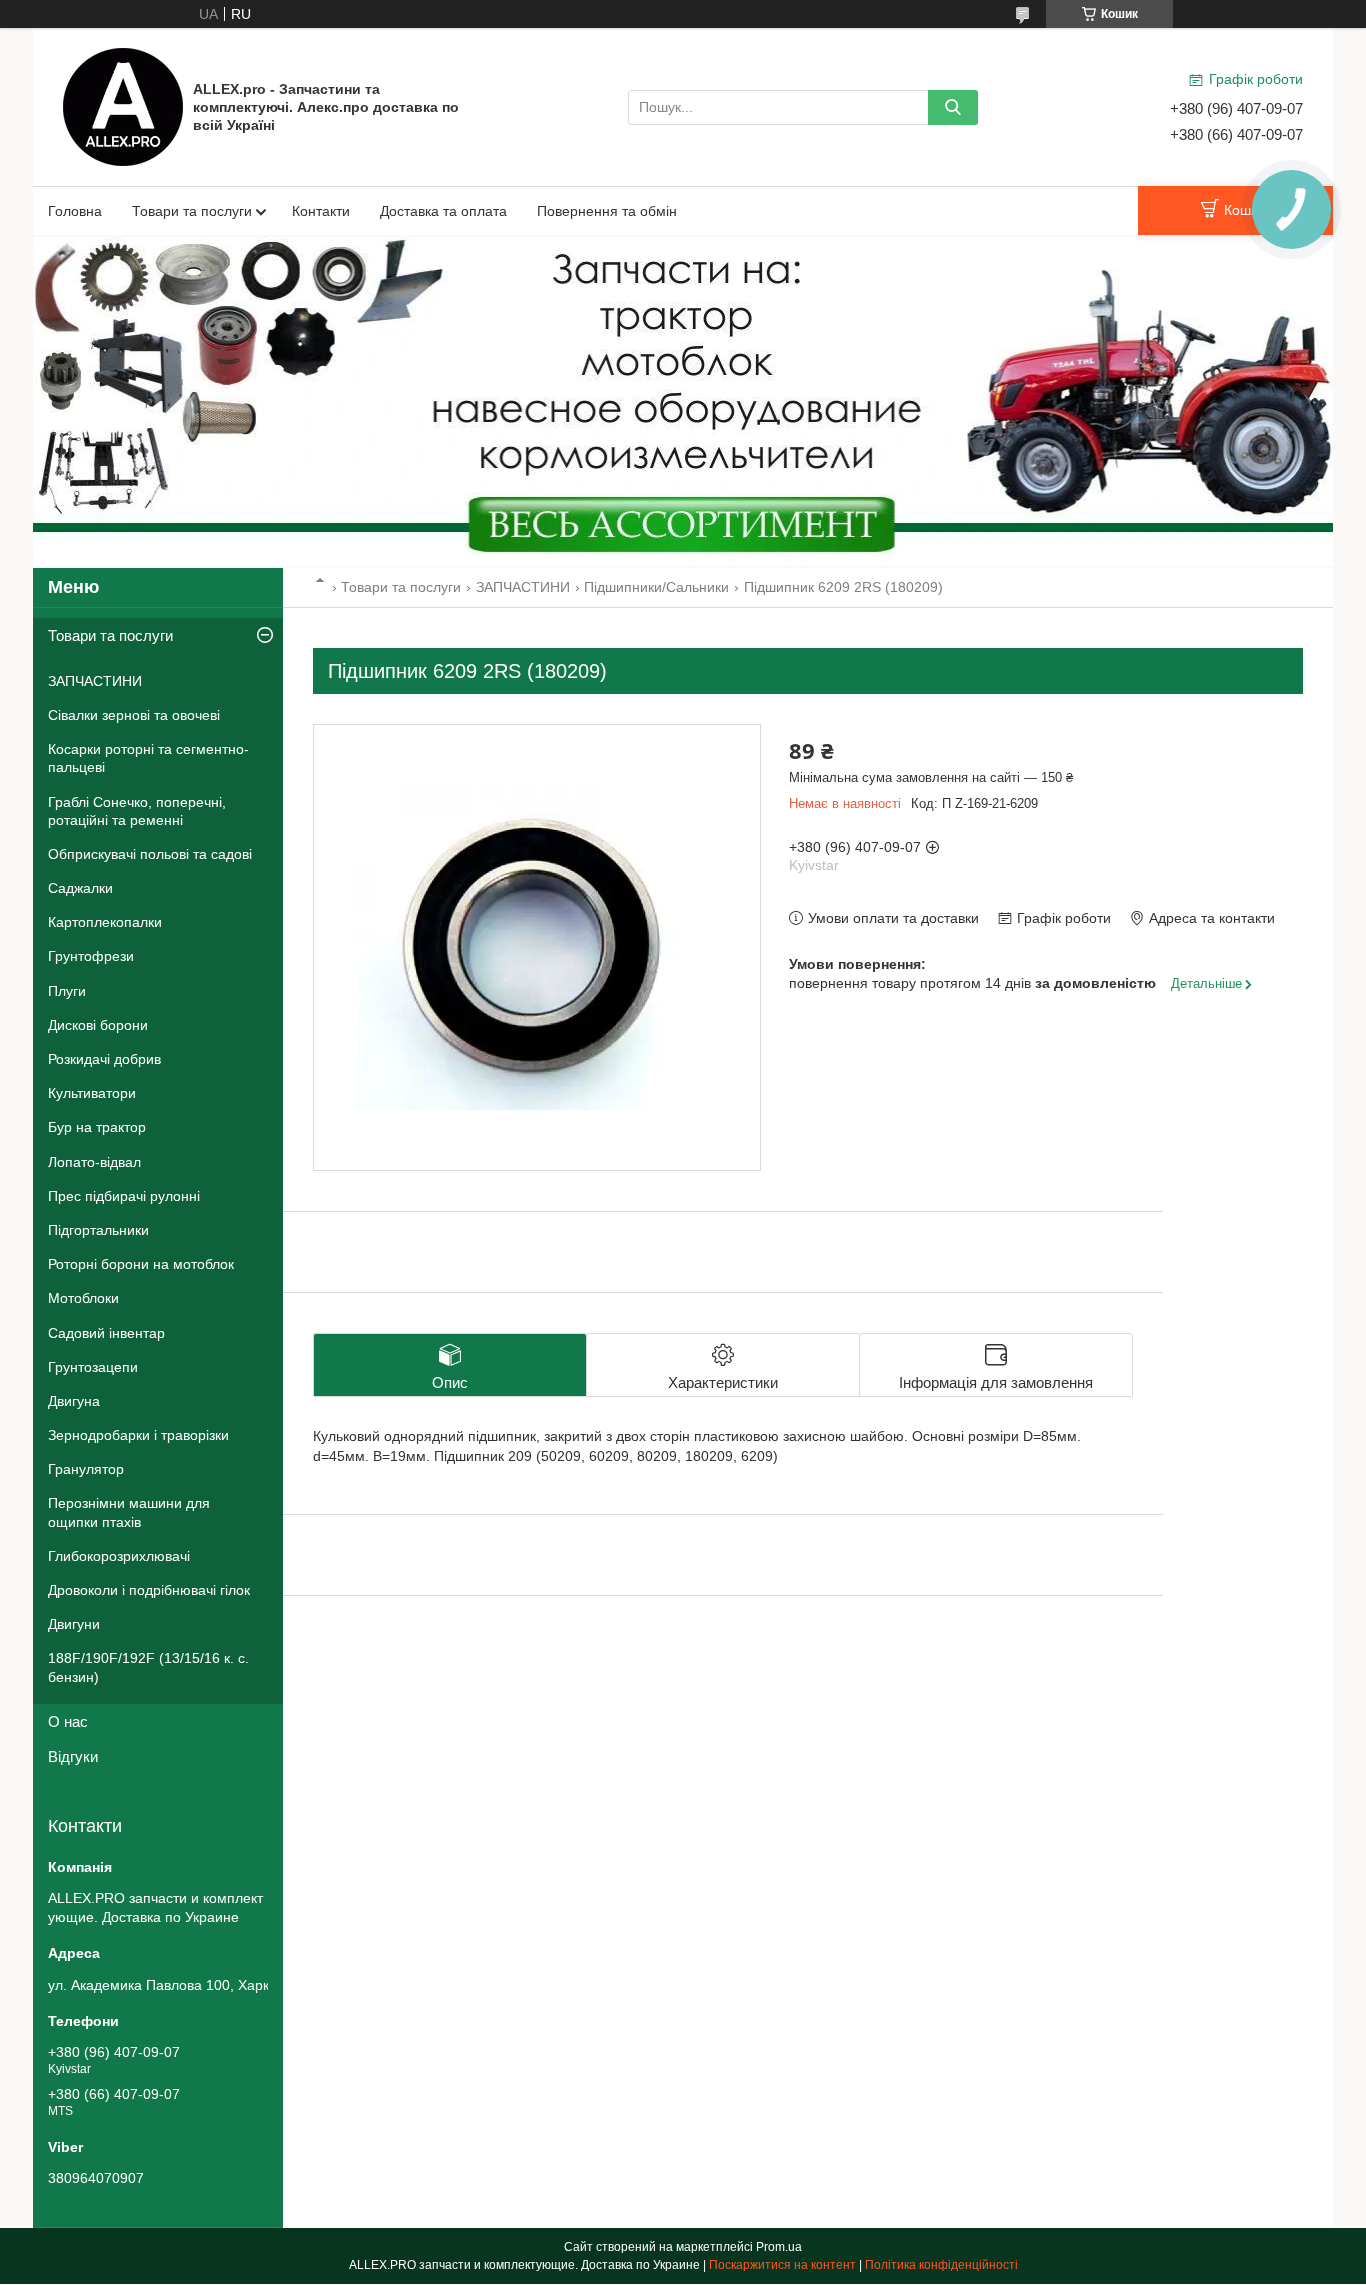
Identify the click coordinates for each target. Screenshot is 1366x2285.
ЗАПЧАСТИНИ (523, 587)
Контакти (321, 211)
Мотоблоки (83, 1298)
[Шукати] (953, 107)
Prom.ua (779, 2247)
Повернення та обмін (607, 211)
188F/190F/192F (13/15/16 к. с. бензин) (148, 1667)
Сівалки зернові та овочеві (134, 715)
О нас (68, 1721)
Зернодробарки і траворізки (138, 1435)
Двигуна (74, 1401)
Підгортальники (98, 1230)
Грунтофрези (91, 956)
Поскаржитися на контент (782, 2265)
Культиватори (92, 1093)
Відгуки (73, 1756)
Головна (75, 211)
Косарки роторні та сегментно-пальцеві (148, 758)
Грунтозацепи (93, 1367)
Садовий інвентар (106, 1333)
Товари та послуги (192, 211)
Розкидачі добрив (104, 1059)
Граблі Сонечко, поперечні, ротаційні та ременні (137, 811)
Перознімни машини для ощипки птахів (129, 1512)
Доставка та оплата (443, 211)
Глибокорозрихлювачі (119, 1556)
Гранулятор (86, 1469)
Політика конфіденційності (941, 2265)
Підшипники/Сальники (656, 587)
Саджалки (80, 888)
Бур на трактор (97, 1127)
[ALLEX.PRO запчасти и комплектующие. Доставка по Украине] (123, 106)
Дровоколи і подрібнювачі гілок (149, 1590)
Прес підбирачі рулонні (124, 1196)
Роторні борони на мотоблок (141, 1264)
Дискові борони (98, 1025)
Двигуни (74, 1624)
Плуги (67, 991)
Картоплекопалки (105, 922)
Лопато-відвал (94, 1162)
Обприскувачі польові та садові (150, 854)
